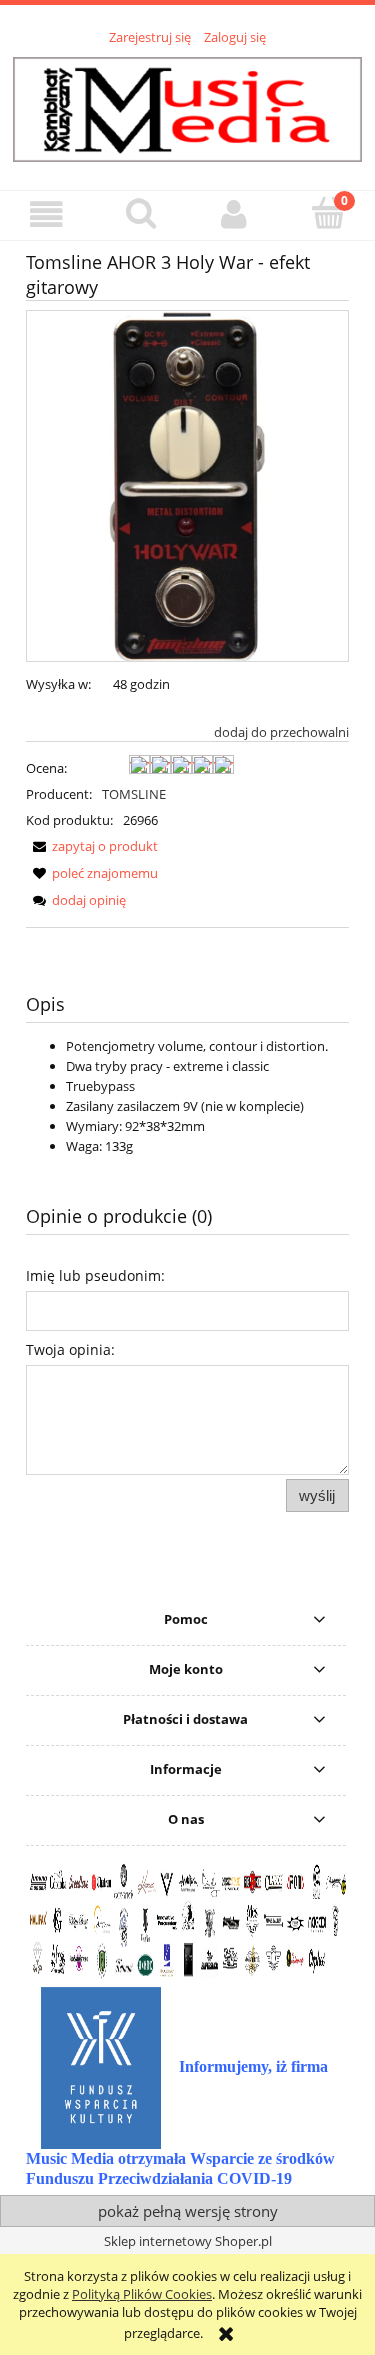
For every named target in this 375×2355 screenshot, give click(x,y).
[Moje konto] (235, 214)
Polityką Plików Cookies (142, 2294)
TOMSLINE (134, 794)
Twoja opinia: (70, 1349)
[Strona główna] (187, 106)
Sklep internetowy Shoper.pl (188, 2241)
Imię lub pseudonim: (95, 1275)
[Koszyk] (328, 213)
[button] (47, 214)
